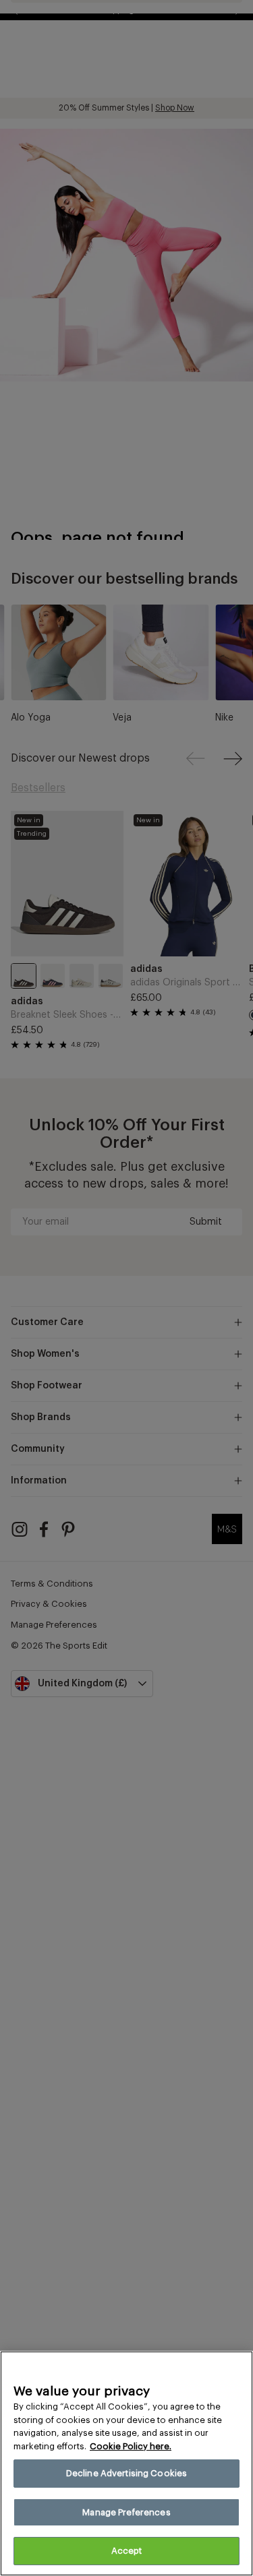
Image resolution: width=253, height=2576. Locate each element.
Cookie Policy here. (131, 2446)
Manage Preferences (126, 2512)
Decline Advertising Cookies (127, 2473)
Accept (127, 2551)
